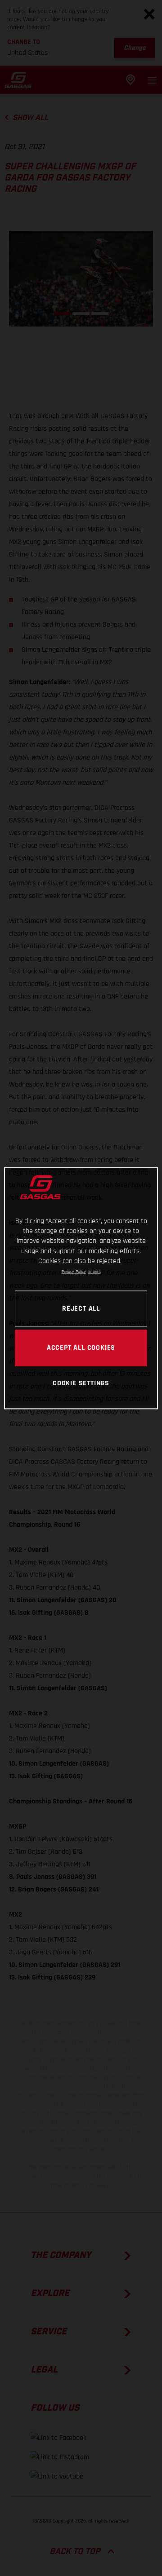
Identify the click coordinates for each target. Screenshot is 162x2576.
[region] (81, 1288)
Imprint (94, 1272)
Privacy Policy (74, 1272)
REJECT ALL (81, 1308)
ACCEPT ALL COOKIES (81, 1348)
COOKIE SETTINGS (81, 1383)
